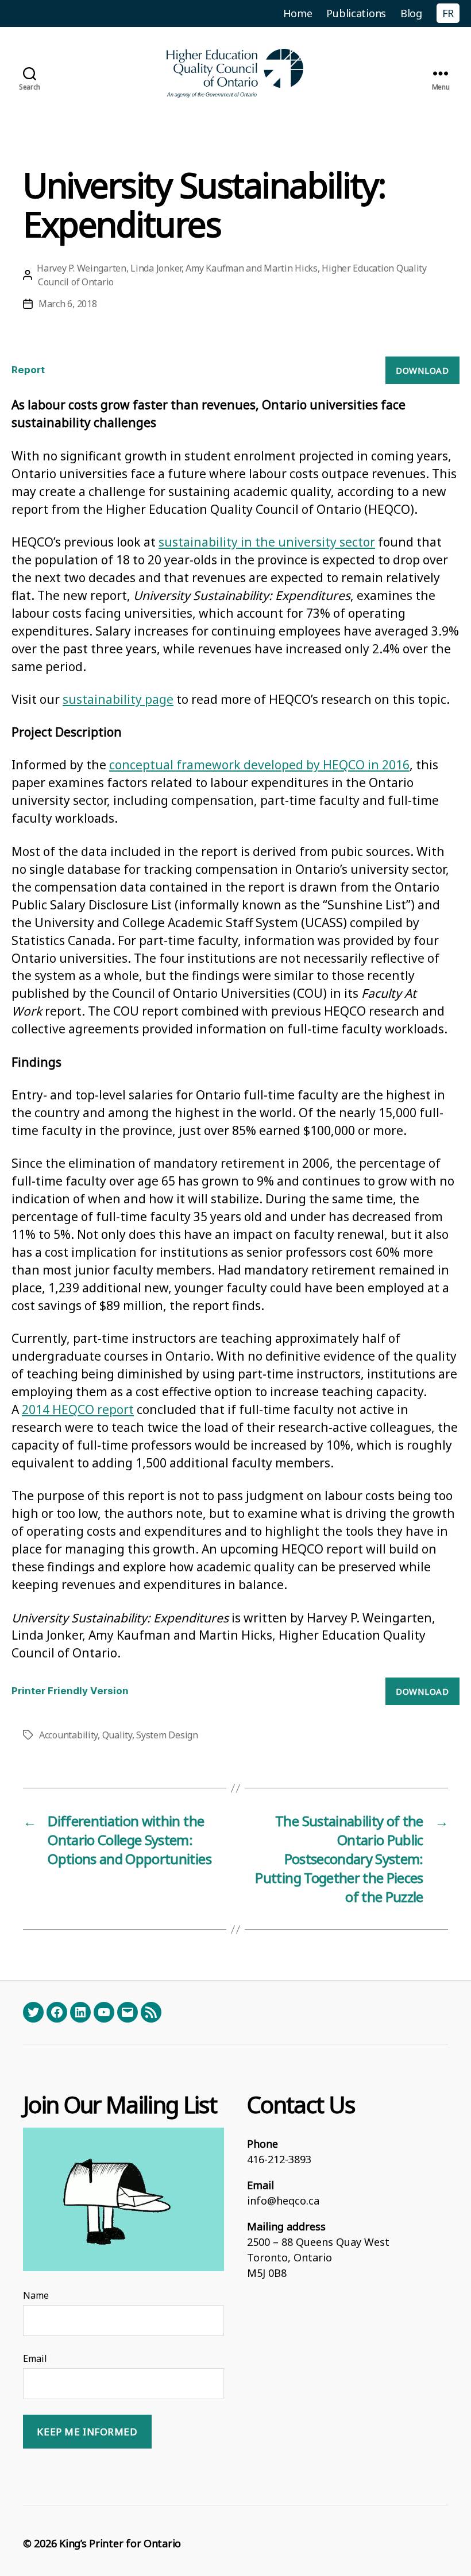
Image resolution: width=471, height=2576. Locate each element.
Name (36, 2295)
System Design (167, 1735)
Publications (356, 13)
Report (28, 370)
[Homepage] (235, 73)
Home (298, 13)
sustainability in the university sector (267, 542)
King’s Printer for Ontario (120, 2543)
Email (35, 2358)
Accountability (68, 1735)
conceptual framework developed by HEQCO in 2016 (259, 765)
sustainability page (118, 699)
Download (422, 370)
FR (448, 13)
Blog (411, 13)
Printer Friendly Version (70, 1691)
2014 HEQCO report (78, 1409)
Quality (117, 1735)
